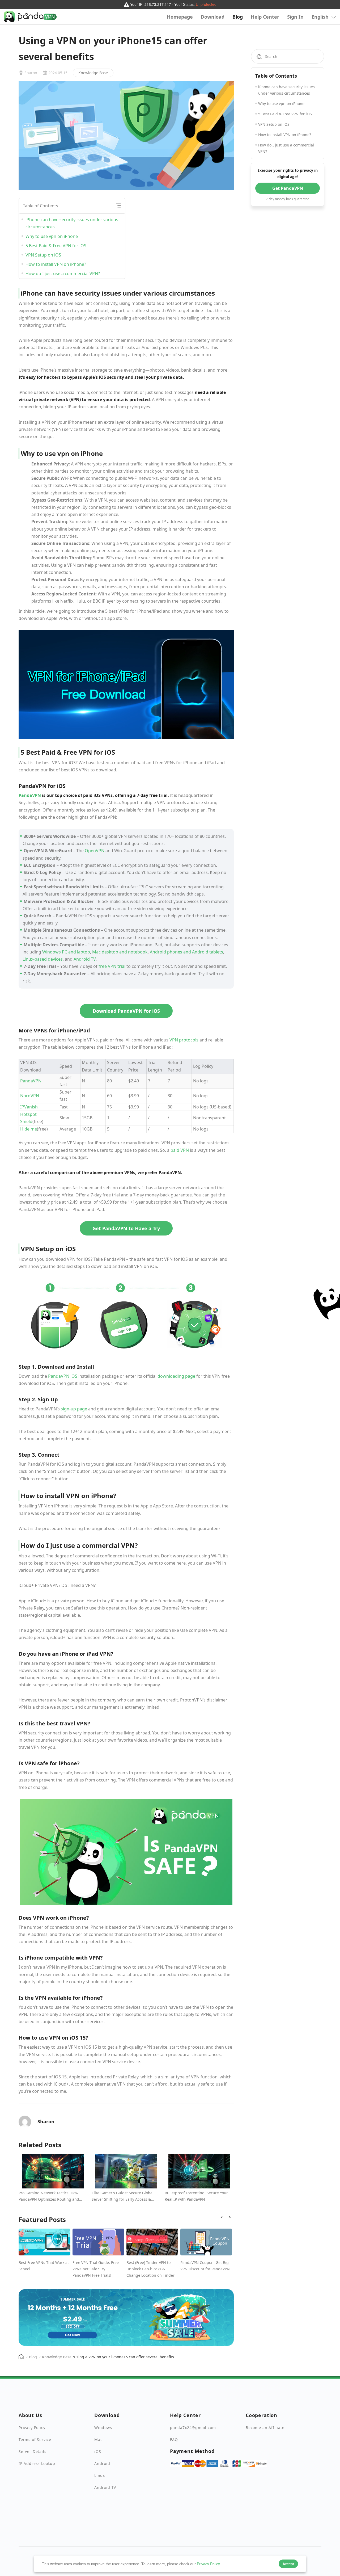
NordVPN (30, 1096)
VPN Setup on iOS (43, 255)
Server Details (32, 2451)
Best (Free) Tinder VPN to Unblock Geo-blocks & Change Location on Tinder (150, 2269)
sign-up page (74, 1409)
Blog (238, 17)
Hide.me (29, 1129)
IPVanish (29, 1107)
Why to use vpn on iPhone (52, 236)
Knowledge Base (93, 73)
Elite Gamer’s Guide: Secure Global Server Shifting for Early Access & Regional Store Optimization (123, 2196)
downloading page (176, 1376)
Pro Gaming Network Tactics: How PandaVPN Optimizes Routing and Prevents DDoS (49, 2196)
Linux (100, 2475)
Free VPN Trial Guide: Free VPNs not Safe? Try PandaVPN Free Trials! (96, 2269)
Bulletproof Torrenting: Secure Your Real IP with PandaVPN (196, 2196)
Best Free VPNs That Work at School (44, 2266)
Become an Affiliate (265, 2428)
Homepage (180, 17)
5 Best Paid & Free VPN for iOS (56, 246)
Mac (98, 2440)
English (321, 17)
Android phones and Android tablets (186, 952)
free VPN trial (112, 966)
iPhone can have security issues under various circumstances (72, 223)
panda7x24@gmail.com (193, 2428)
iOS (98, 2451)
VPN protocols (184, 1040)
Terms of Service (35, 2440)
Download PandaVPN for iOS (126, 1011)
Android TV (85, 959)
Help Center (265, 17)
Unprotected (206, 4)
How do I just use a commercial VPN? (63, 274)
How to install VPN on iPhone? (56, 264)
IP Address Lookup (37, 2463)
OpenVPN (95, 851)
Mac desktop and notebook (120, 952)
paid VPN (180, 1150)
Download (213, 17)
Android (102, 2463)
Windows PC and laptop (66, 952)
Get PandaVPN (288, 188)
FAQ (174, 2440)
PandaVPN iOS (63, 1376)
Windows (103, 2428)
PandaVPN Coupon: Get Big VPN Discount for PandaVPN (205, 2266)
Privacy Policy (208, 2564)
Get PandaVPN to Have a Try (126, 1228)
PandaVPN (30, 795)
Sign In (295, 17)
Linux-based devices (43, 959)
